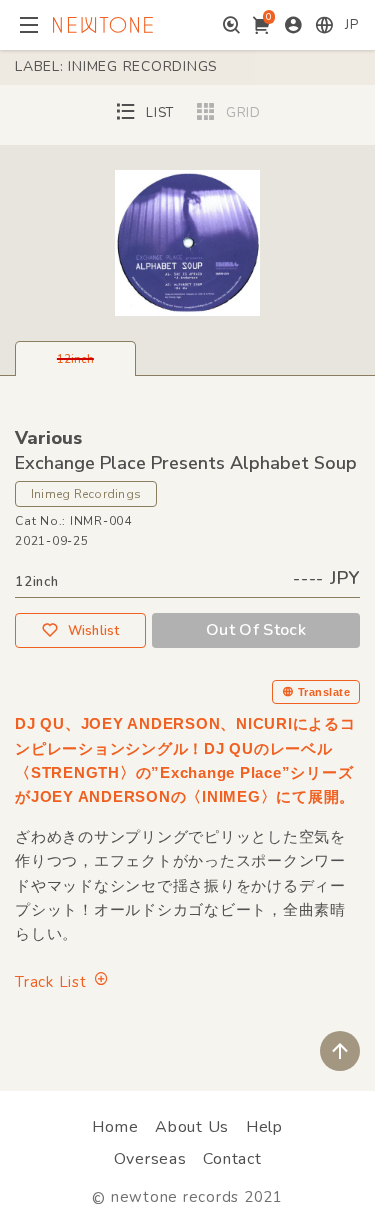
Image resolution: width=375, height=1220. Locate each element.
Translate (324, 692)
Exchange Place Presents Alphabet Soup (186, 463)
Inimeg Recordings (86, 494)
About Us (192, 1127)
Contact (232, 1159)
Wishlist (94, 631)
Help (264, 1127)
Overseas (150, 1159)
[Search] (231, 25)
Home (115, 1127)
